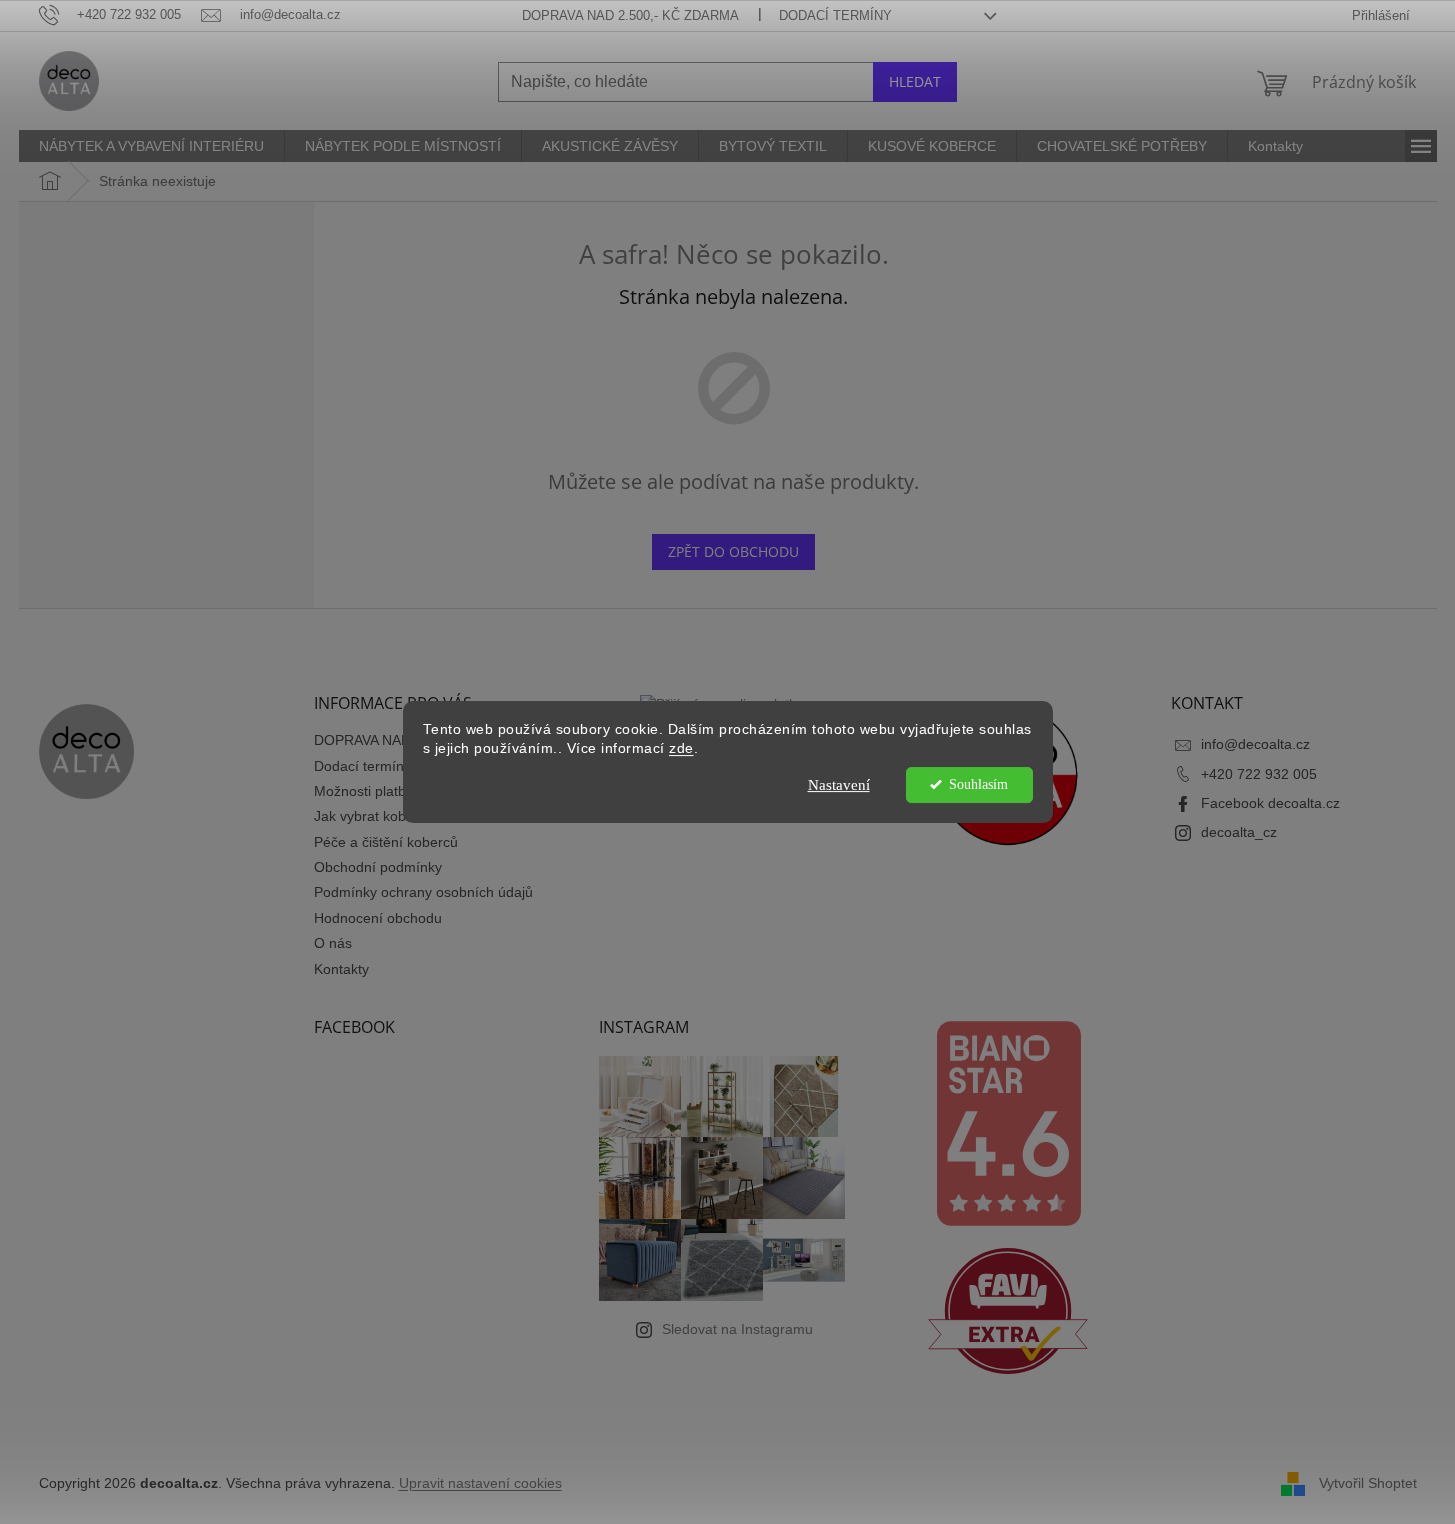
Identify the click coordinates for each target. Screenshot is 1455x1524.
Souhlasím (978, 784)
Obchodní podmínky (378, 867)
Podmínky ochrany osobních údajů (423, 892)
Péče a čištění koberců (386, 842)
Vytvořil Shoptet (1368, 1482)
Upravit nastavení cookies (480, 1483)
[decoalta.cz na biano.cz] (1008, 1123)
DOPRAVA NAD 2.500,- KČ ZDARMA (630, 15)
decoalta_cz (1239, 832)
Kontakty (341, 969)
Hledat (915, 81)
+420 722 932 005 (1259, 774)
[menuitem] (151, 146)
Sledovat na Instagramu (737, 1329)
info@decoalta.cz (1255, 744)
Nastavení (839, 785)
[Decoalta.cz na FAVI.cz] (1008, 1311)
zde (681, 748)
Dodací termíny (835, 15)
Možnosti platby (363, 791)
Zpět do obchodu (733, 551)
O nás (333, 943)
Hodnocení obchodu (378, 918)
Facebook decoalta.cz (1270, 803)
